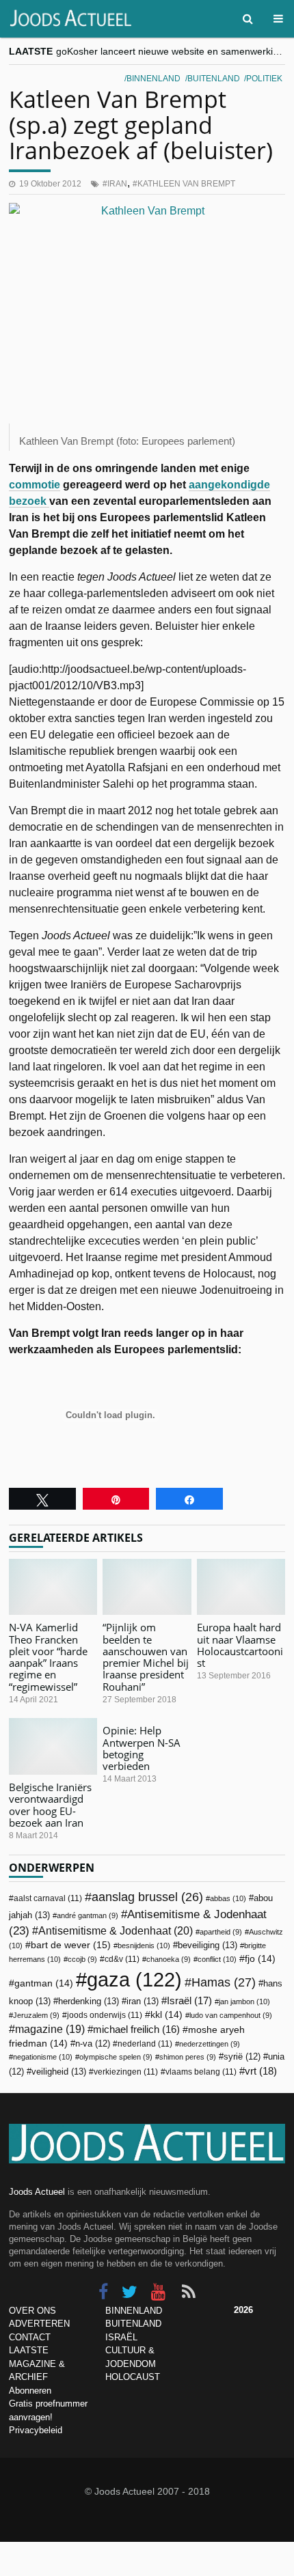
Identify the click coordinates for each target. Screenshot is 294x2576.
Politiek (264, 79)
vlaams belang (201, 2072)
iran (117, 184)
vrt (261, 2071)
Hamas (224, 1982)
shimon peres (188, 2057)
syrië (242, 2057)
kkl (166, 2015)
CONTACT (30, 2337)
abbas (228, 1898)
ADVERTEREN (39, 2324)
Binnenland (153, 79)
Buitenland (214, 79)
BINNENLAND (134, 2311)
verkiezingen (126, 2072)
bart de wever (71, 1945)
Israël (189, 2000)
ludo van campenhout (231, 2015)
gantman (44, 1983)
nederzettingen (210, 2044)
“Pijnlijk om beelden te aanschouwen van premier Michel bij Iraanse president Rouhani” (146, 1657)
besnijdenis (144, 1945)
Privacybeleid (36, 2430)
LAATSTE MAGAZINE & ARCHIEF (37, 2364)
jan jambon (244, 2002)
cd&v (122, 1959)
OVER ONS (32, 2311)
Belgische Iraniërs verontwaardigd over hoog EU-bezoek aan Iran (50, 1805)
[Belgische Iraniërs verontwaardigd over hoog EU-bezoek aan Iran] (53, 1746)
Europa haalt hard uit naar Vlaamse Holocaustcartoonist (240, 1645)
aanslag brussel (147, 1897)
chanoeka (169, 1959)
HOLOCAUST (133, 2377)
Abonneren (30, 2391)
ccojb (82, 1959)
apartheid (221, 1932)
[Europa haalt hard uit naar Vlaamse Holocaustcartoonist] (241, 1587)
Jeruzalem (36, 2015)
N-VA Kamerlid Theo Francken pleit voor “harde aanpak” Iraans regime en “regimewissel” (48, 1657)
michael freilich (136, 2030)
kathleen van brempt (186, 184)
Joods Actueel (37, 2192)
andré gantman (88, 1915)
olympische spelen (116, 2057)
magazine (50, 2029)
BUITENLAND (133, 2324)
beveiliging (208, 1945)
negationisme (43, 2057)
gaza (134, 1979)
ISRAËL (121, 2337)
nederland (145, 2044)
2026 (243, 2310)
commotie (35, 485)
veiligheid (59, 2072)
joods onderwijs (105, 2015)
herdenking (89, 2001)
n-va (93, 2044)
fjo (260, 1959)
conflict (217, 1959)
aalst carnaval (48, 1898)
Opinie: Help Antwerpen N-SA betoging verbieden (142, 1748)
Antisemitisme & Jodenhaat (116, 1930)
